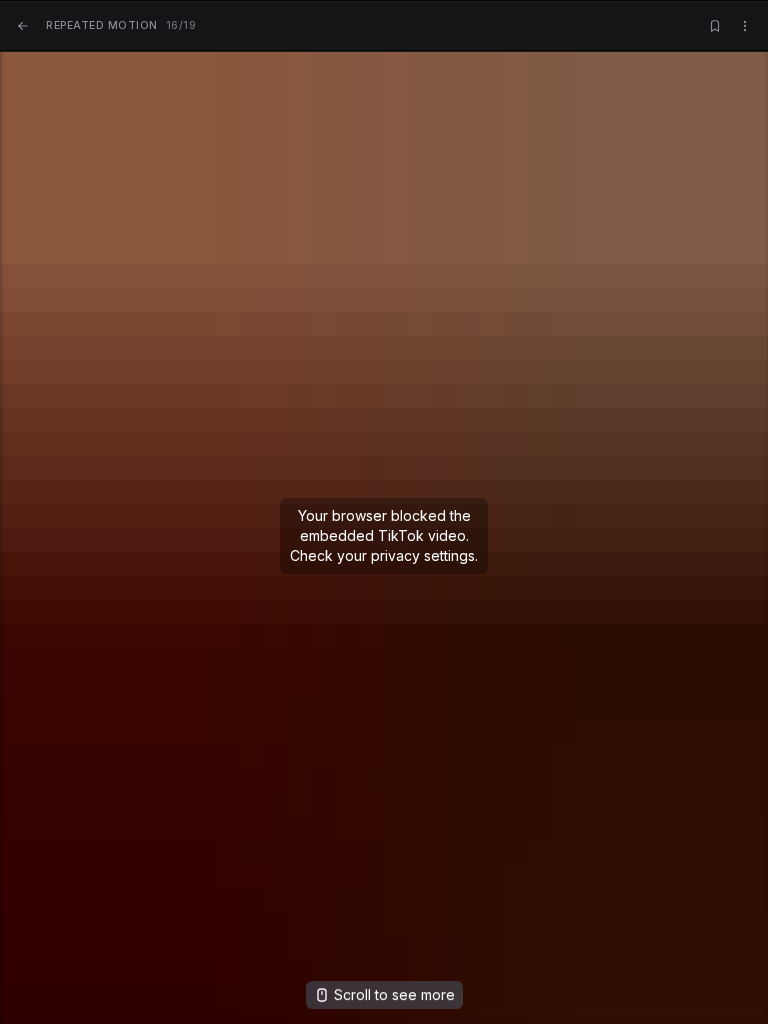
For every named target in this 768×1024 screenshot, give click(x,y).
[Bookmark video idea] (715, 26)
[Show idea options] (745, 26)
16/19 (121, 25)
